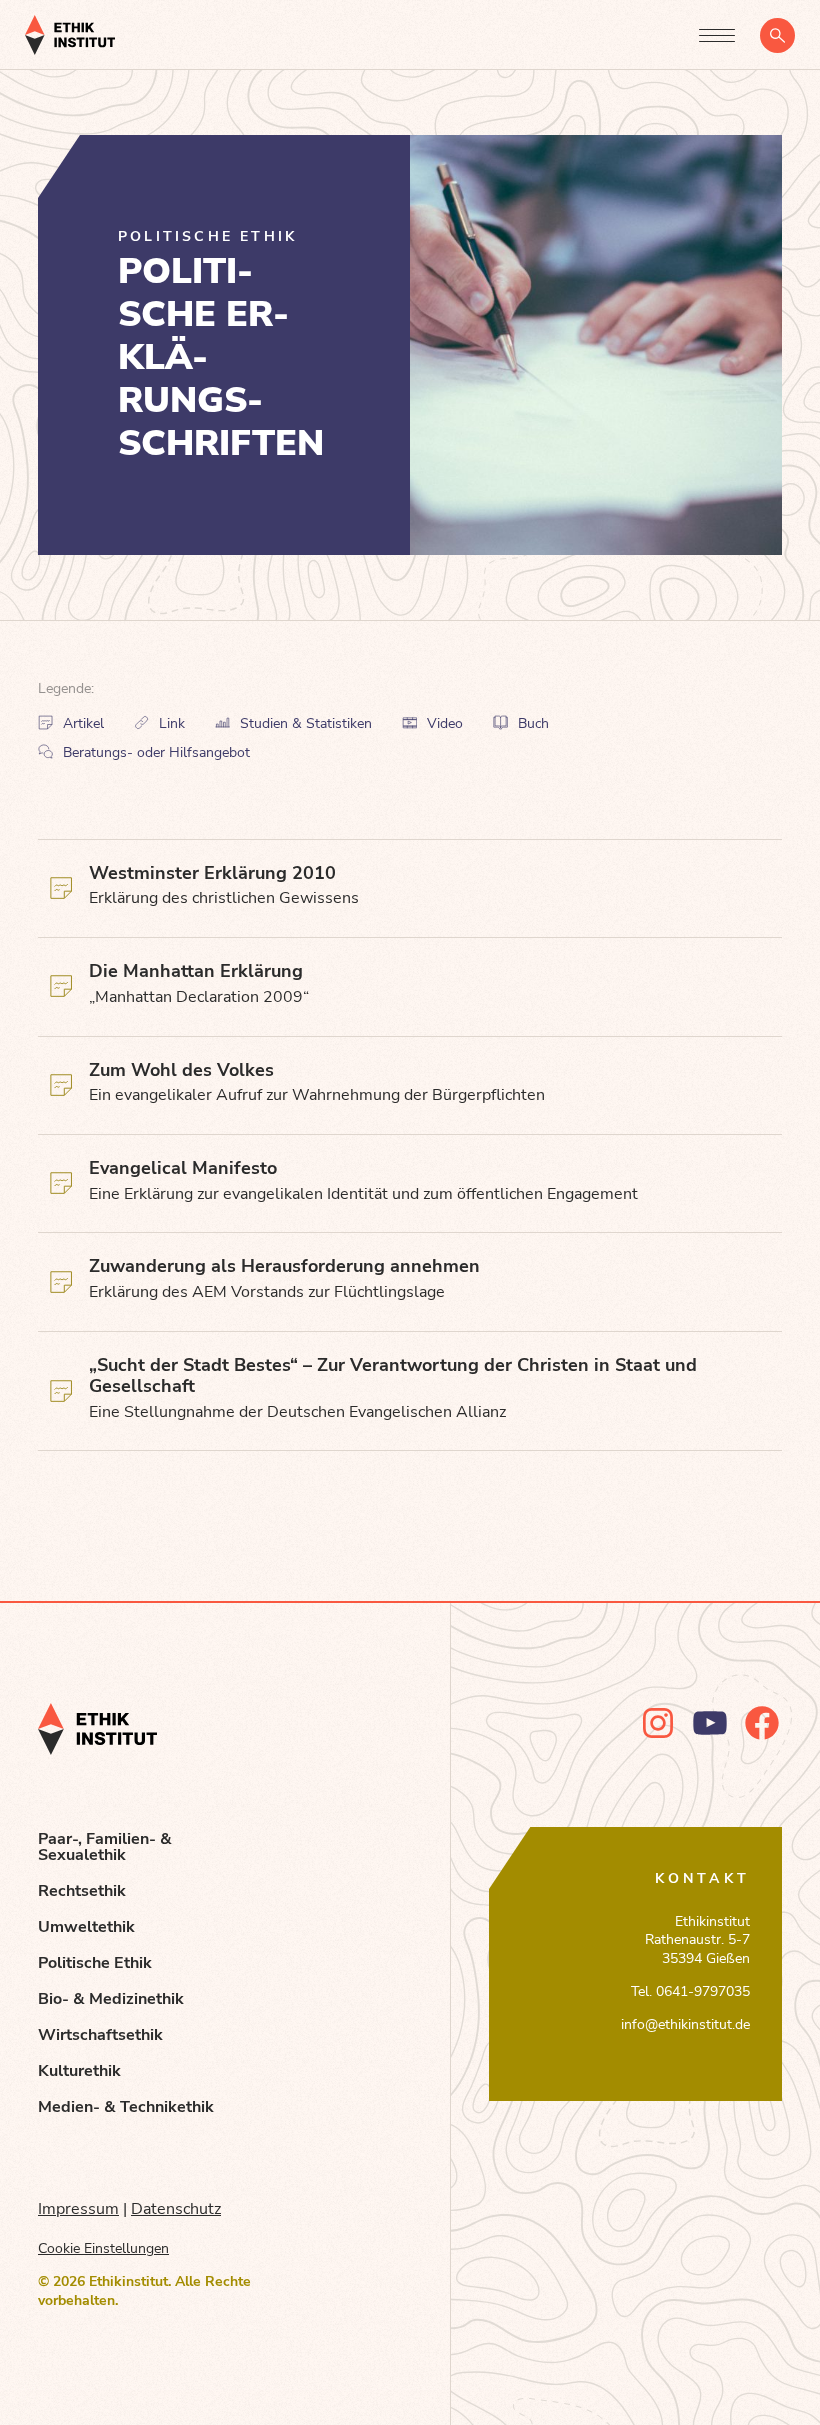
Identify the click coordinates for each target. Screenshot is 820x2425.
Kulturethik (79, 2071)
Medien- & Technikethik (126, 2107)
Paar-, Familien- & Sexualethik (105, 1847)
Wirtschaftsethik (100, 2035)
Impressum (78, 2209)
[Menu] (717, 35)
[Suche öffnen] (777, 35)
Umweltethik (86, 1927)
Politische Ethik (95, 1963)
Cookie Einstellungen (103, 2248)
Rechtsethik (82, 1891)
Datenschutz (176, 2209)
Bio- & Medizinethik (111, 1999)
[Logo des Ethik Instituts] (70, 35)
